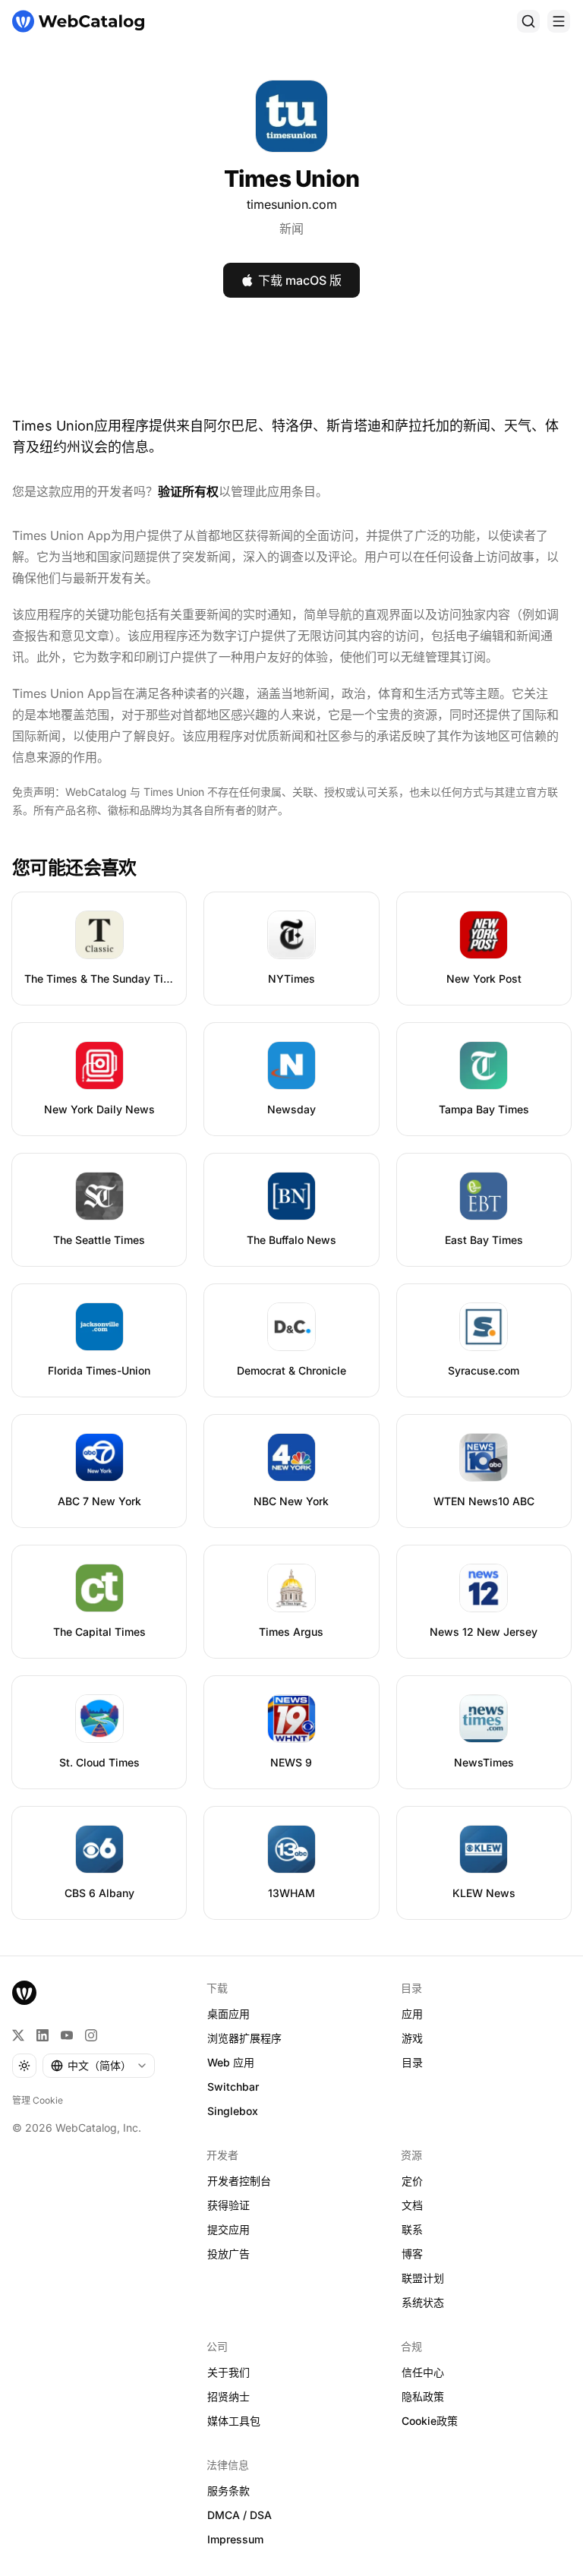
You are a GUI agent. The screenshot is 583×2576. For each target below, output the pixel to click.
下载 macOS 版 (300, 280)
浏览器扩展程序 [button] (244, 2038)
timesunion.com (292, 204)
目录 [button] (412, 2062)
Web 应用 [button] (231, 2062)
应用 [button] (412, 2014)
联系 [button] (412, 2229)
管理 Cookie (38, 2100)
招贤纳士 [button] (228, 2396)
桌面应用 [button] (228, 2014)
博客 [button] (412, 2254)
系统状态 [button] (423, 2302)
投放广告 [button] (228, 2254)
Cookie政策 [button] (430, 2421)
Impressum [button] (235, 2539)
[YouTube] (67, 2035)
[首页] (78, 21)
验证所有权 (188, 491)
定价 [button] (412, 2181)
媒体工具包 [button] (234, 2421)
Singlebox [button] (233, 2111)
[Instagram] (91, 2035)
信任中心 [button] (423, 2372)
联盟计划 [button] (423, 2278)
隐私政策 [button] (423, 2396)
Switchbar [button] (233, 2087)
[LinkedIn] (43, 2035)
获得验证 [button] (228, 2205)
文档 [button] (412, 2205)
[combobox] (99, 2066)
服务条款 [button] (228, 2491)
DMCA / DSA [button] (240, 2515)
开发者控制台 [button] (239, 2181)
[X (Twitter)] (18, 2035)
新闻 (291, 229)
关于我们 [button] (228, 2372)
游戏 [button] (412, 2038)
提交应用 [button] (228, 2229)
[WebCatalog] (24, 1993)
